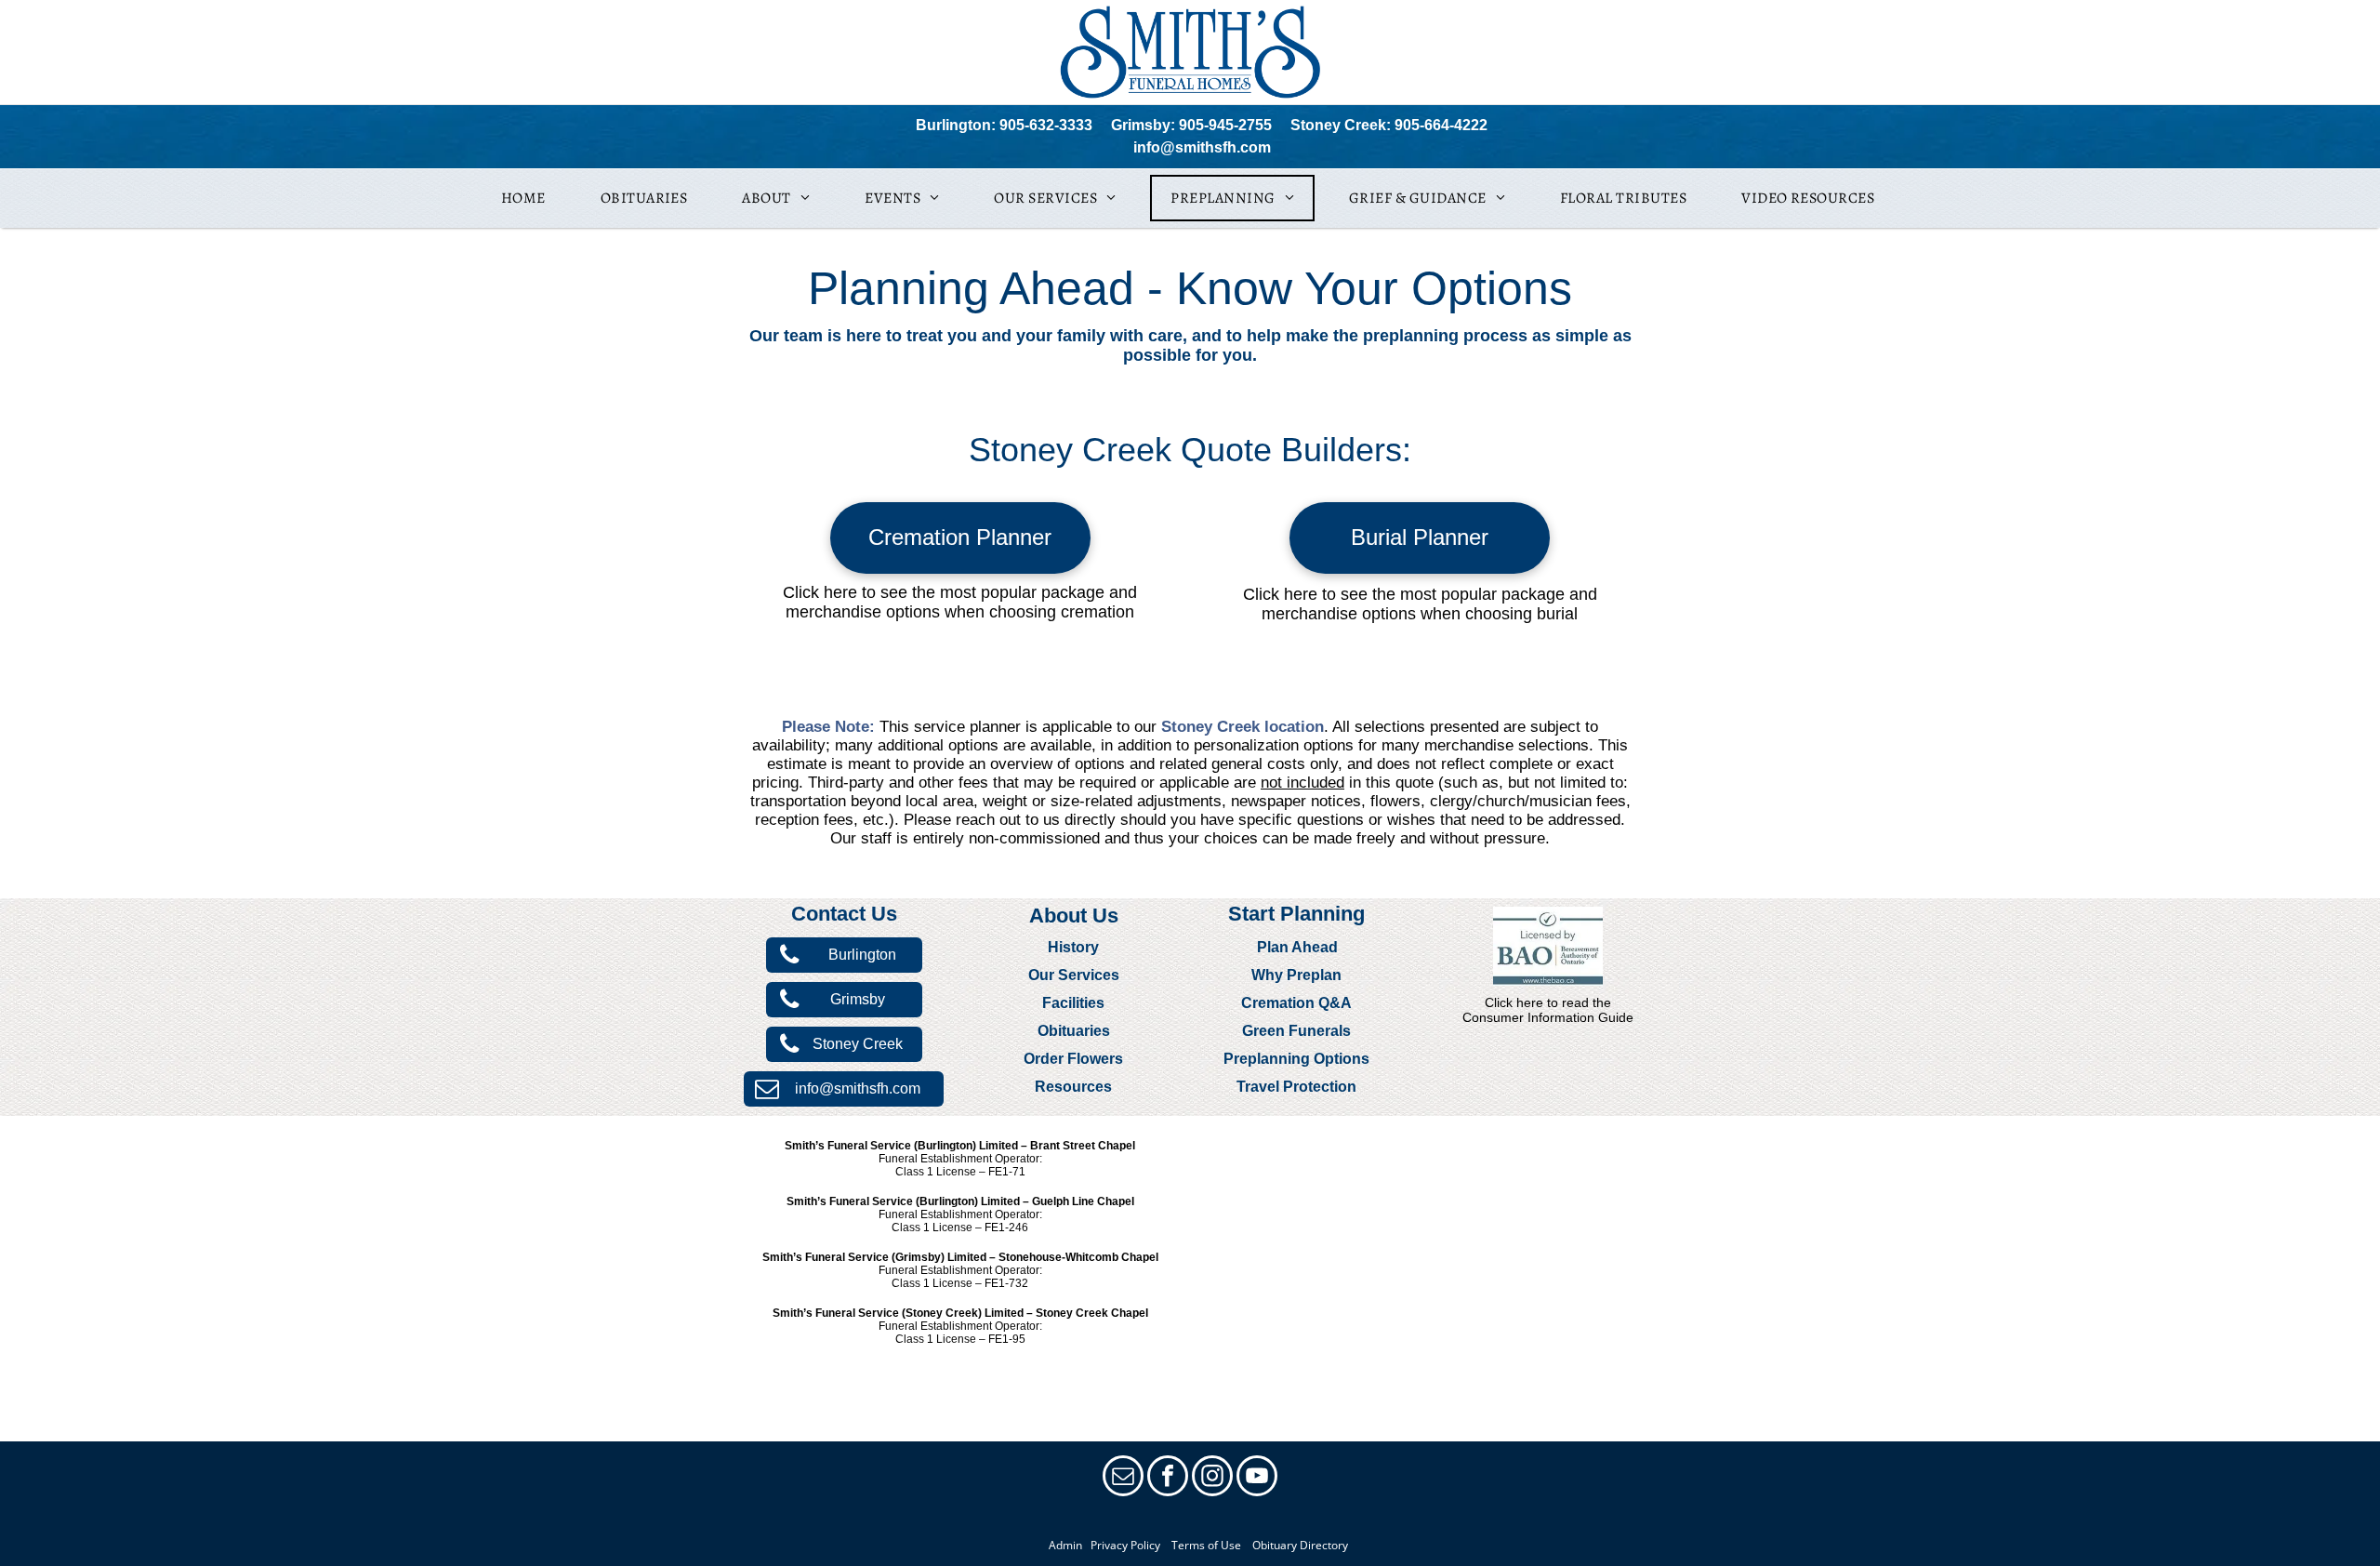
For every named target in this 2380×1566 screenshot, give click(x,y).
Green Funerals (1296, 1031)
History (1073, 947)
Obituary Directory (1300, 1545)
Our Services (1074, 975)
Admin (1065, 1545)
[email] (1123, 1478)
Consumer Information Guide (1548, 1017)
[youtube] (1257, 1478)
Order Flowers (1073, 1059)
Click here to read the (1548, 1002)
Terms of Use (1206, 1545)
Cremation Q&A (1296, 1003)
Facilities (1073, 1003)
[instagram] (1212, 1478)
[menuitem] (530, 198)
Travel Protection (1296, 1087)
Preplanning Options (1296, 1059)
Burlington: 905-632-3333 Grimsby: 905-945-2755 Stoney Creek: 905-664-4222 (1202, 125)
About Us (1074, 916)
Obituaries (1074, 1031)
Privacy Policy (1123, 1545)
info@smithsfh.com (1202, 147)
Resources (1073, 1087)
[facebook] (1168, 1478)
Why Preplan (1296, 975)
